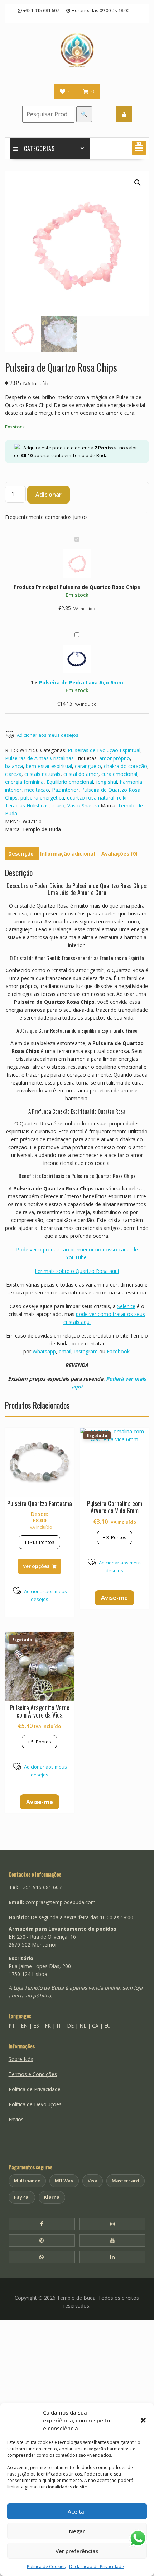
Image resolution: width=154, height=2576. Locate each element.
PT (12, 2026)
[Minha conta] (124, 114)
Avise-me (114, 1598)
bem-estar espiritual (49, 766)
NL (83, 2026)
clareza (13, 774)
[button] (143, 2420)
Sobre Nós (21, 2059)
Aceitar (77, 2511)
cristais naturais (42, 774)
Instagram (86, 1351)
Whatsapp (44, 1351)
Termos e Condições (33, 2074)
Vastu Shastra (83, 805)
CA (95, 2026)
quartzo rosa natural (91, 798)
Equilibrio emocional (70, 782)
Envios (16, 2119)
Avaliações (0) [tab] (119, 854)
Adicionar (49, 495)
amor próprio (115, 758)
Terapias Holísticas (27, 805)
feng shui (107, 782)
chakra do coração (126, 766)
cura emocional (119, 774)
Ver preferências (77, 2551)
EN (24, 2026)
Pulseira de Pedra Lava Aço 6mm (81, 682)
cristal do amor (81, 774)
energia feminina (24, 782)
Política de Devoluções (35, 2104)
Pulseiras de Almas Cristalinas (39, 758)
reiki (122, 798)
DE (70, 2026)
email (65, 1351)
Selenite (126, 1306)
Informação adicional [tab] (68, 854)
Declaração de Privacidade (97, 2566)
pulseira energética (42, 798)
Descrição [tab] (21, 854)
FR (48, 2026)
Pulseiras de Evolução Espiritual (104, 750)
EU (107, 2026)
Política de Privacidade (35, 2089)
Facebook (118, 1351)
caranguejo (88, 766)
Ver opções (36, 1566)
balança (14, 766)
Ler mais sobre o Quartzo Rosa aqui (77, 1271)
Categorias (39, 149)
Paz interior (65, 790)
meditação (37, 790)
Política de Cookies (46, 2566)
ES (36, 2026)
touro (58, 805)
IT (59, 2026)
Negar (77, 2531)
